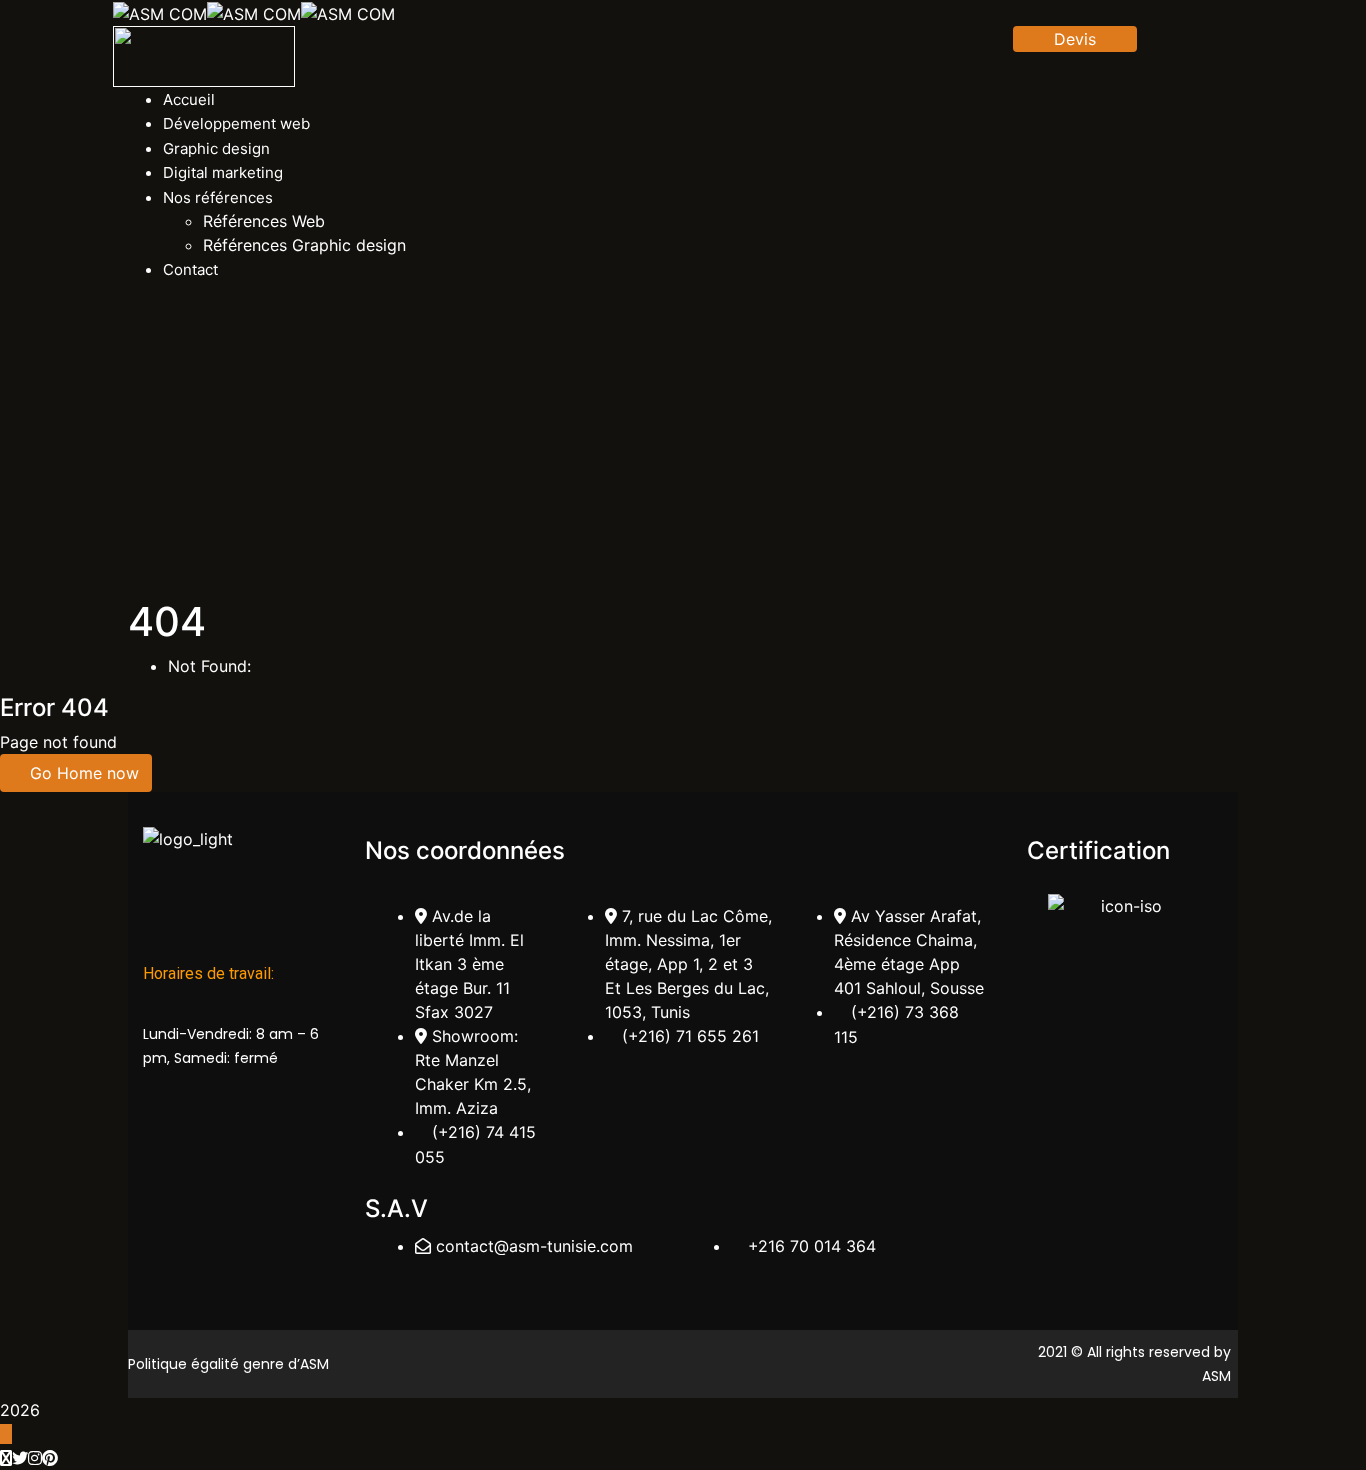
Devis (1075, 39)
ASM (1216, 1376)
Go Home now (82, 773)
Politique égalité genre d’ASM (228, 1364)
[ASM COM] (160, 12)
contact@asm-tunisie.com (534, 1246)
